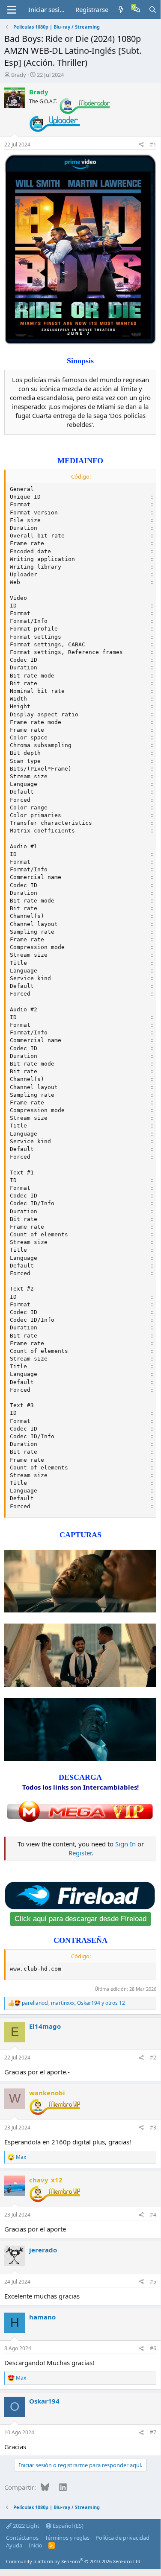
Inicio (36, 2545)
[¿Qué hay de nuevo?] (121, 10)
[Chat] (137, 10)
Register (80, 1853)
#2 (153, 2058)
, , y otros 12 (73, 2003)
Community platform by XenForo (74, 2561)
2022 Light (25, 2526)
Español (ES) (67, 2526)
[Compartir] (141, 145)
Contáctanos (22, 2538)
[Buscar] (153, 10)
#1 (153, 145)
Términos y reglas (67, 2538)
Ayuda (14, 2545)
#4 (153, 2215)
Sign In (125, 1844)
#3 (153, 2128)
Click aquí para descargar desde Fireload (80, 1919)
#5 (153, 2282)
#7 (153, 2432)
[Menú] (12, 10)
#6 (153, 2348)
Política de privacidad (122, 2538)
